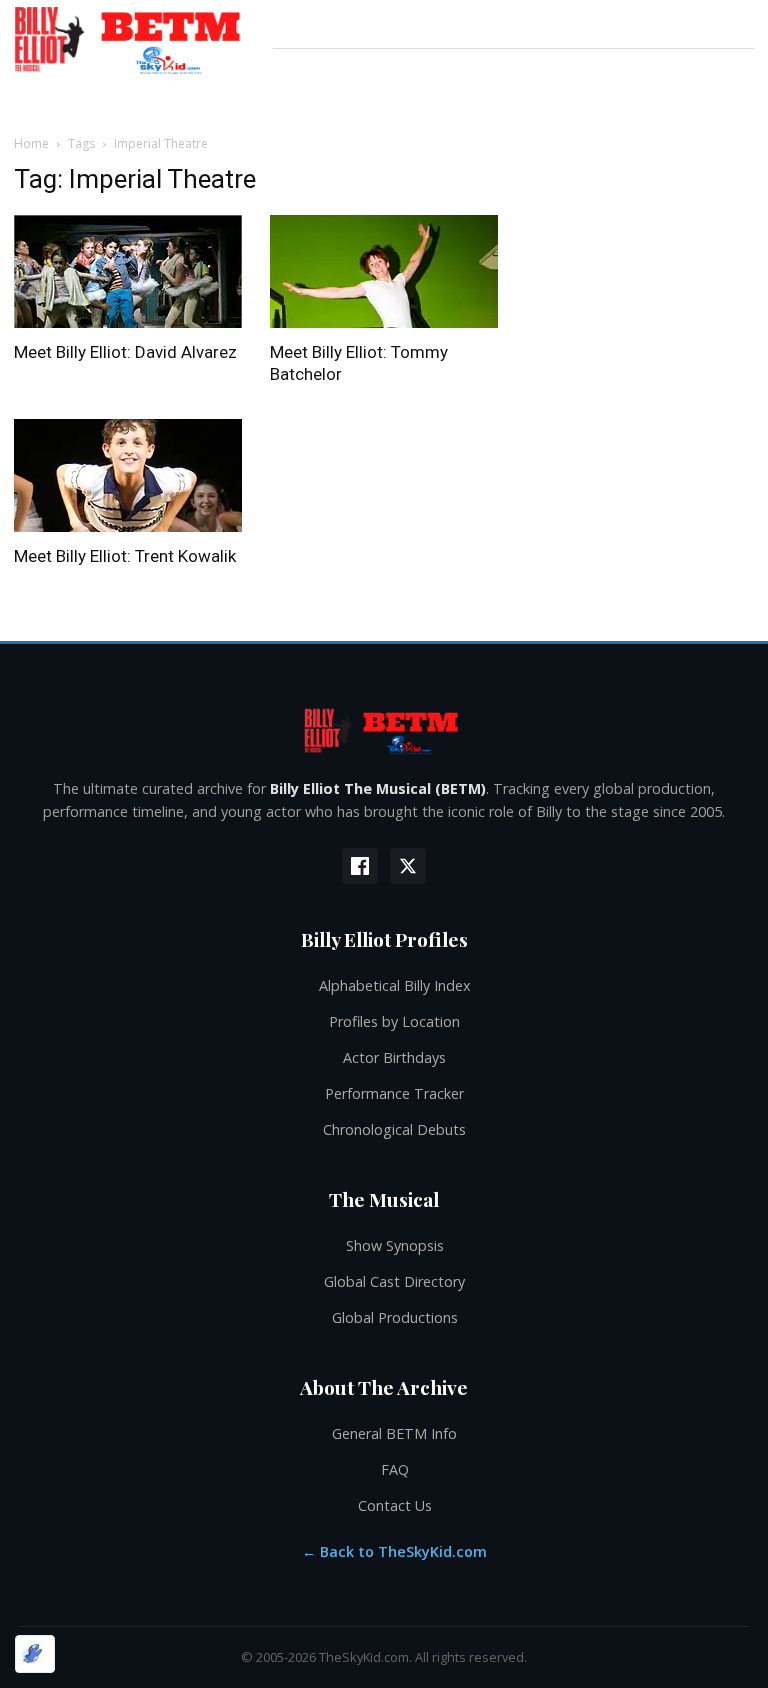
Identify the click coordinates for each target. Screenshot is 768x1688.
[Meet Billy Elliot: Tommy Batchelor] (384, 271)
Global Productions (395, 1317)
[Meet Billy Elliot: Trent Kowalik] (128, 475)
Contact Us (395, 1505)
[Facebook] (360, 866)
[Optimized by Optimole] (35, 1654)
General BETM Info (394, 1433)
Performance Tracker (394, 1093)
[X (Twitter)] (408, 866)
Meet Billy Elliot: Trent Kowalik (125, 556)
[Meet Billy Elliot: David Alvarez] (128, 271)
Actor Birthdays (394, 1057)
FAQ (395, 1469)
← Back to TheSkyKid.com (394, 1551)
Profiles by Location (394, 1021)
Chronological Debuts (394, 1129)
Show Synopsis (395, 1245)
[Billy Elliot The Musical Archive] (384, 730)
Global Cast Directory (394, 1281)
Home (31, 143)
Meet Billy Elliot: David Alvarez (125, 352)
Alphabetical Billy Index (395, 985)
